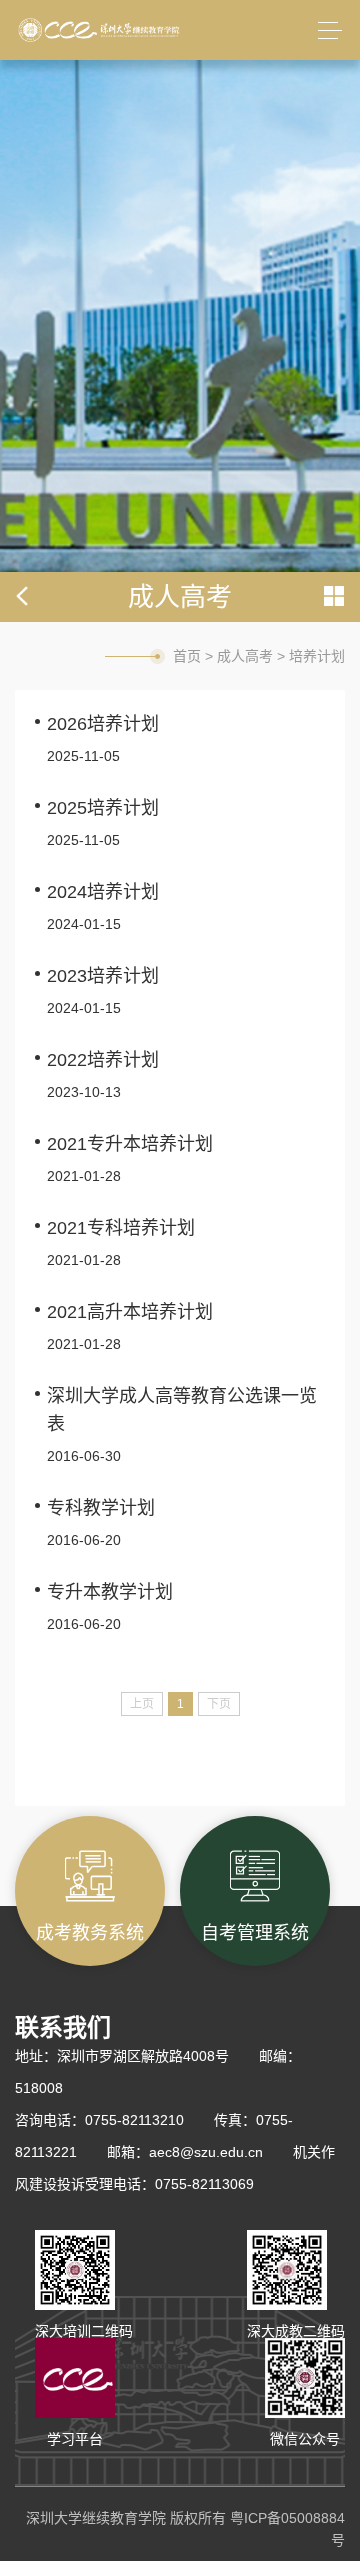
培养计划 (317, 656)
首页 (187, 656)
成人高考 (245, 656)
